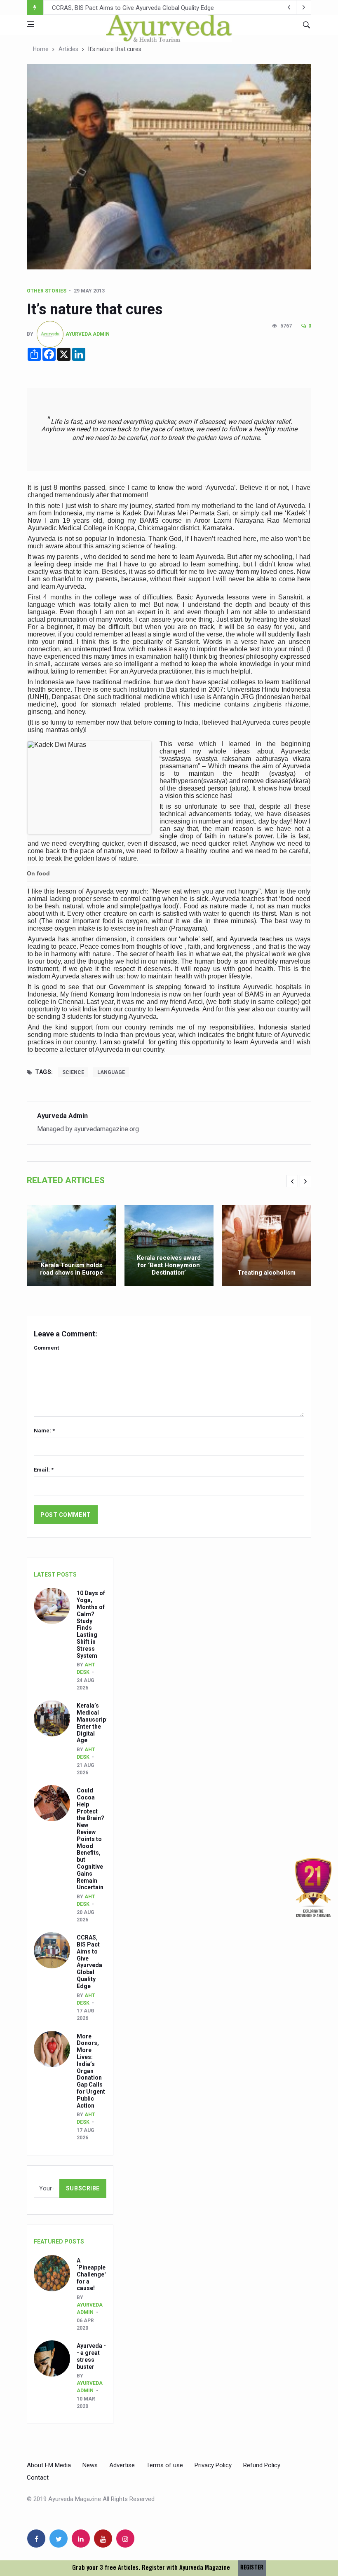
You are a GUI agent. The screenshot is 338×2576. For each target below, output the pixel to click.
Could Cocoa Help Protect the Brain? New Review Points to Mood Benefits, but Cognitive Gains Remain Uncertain (90, 1839)
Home (41, 49)
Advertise (122, 2465)
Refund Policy (262, 2465)
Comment (46, 1348)
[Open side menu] (31, 24)
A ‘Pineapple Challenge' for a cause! (91, 2274)
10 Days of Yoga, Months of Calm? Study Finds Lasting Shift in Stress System (91, 1624)
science (73, 1072)
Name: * (44, 1431)
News (90, 2465)
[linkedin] (81, 2539)
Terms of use (165, 2465)
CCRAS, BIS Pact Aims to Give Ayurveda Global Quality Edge (89, 1962)
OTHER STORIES (47, 291)
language (111, 1072)
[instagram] (125, 2539)
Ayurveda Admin (88, 334)
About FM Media (49, 2465)
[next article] (289, 7)
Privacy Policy (213, 2465)
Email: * (44, 1470)
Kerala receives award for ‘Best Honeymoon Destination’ (169, 1265)
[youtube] (103, 2539)
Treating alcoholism (266, 1273)
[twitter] (59, 2539)
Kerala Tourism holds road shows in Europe (72, 1269)
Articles (68, 49)
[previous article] (304, 7)
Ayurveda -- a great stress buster (91, 2356)
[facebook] (36, 2539)
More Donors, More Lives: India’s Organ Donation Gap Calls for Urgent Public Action (164, 8)
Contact (38, 2478)
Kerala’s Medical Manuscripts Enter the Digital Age (94, 1723)
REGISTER (252, 2567)
